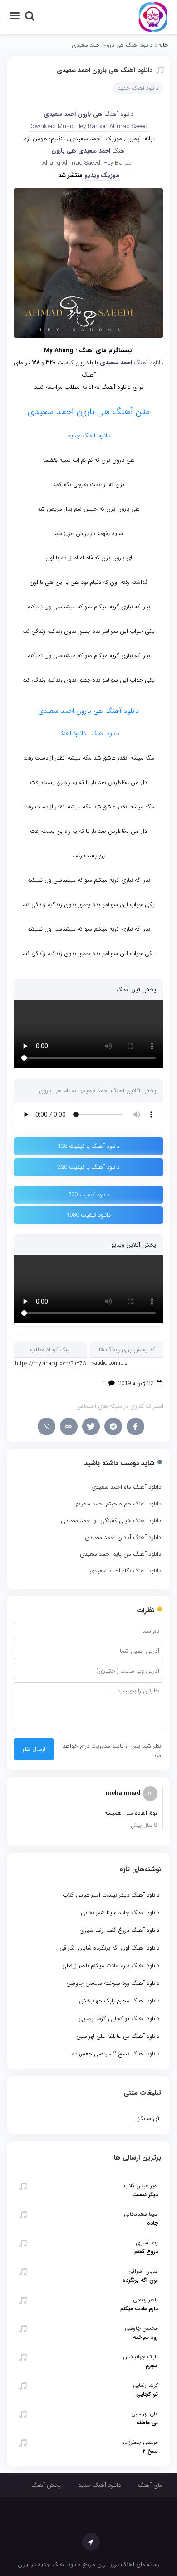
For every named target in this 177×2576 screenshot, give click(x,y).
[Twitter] (91, 1427)
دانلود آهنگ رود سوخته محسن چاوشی (113, 1983)
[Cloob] (69, 1427)
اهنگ (119, 151)
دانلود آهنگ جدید (138, 88)
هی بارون (90, 114)
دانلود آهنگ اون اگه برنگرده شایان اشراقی (109, 1948)
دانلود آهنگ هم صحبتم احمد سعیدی (117, 1504)
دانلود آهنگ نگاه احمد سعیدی (125, 1571)
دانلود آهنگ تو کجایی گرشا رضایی (119, 2019)
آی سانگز (149, 2119)
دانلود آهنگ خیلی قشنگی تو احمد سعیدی (111, 1521)
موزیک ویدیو (102, 175)
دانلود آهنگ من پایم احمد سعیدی (120, 1554)
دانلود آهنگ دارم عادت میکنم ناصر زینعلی (111, 1966)
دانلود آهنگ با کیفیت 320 (88, 1167)
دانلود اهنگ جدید (89, 436)
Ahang (51, 163)
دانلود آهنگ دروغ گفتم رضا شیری (119, 1930)
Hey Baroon (92, 127)
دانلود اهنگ (72, 734)
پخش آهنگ (46, 2485)
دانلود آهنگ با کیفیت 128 (88, 1146)
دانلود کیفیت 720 (89, 1195)
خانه (163, 45)
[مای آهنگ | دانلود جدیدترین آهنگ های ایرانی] (153, 17)
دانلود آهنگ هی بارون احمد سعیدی (105, 70)
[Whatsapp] (47, 1427)
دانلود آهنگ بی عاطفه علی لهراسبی (118, 2036)
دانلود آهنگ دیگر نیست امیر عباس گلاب (111, 1895)
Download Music (52, 127)
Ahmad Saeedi (129, 127)
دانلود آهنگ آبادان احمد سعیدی (123, 1537)
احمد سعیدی (94, 151)
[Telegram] (113, 1427)
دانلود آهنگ (119, 114)
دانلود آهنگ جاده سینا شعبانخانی (120, 1913)
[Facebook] (135, 1427)
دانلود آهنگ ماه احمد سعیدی (126, 1487)
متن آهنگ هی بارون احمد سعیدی (89, 412)
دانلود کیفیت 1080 (88, 1215)
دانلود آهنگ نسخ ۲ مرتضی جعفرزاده (116, 2054)
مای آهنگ (150, 2485)
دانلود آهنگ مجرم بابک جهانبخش (119, 2001)
